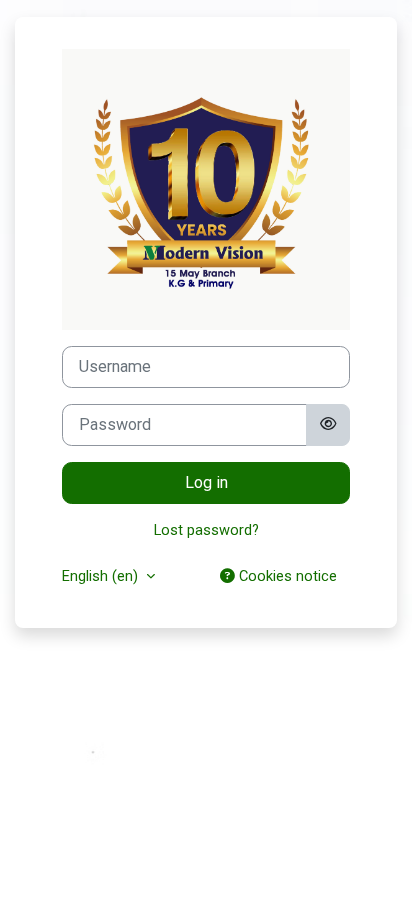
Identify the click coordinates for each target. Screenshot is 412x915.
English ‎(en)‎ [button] (102, 576)
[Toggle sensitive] (328, 425)
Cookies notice (286, 576)
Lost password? (206, 530)
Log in (206, 482)
